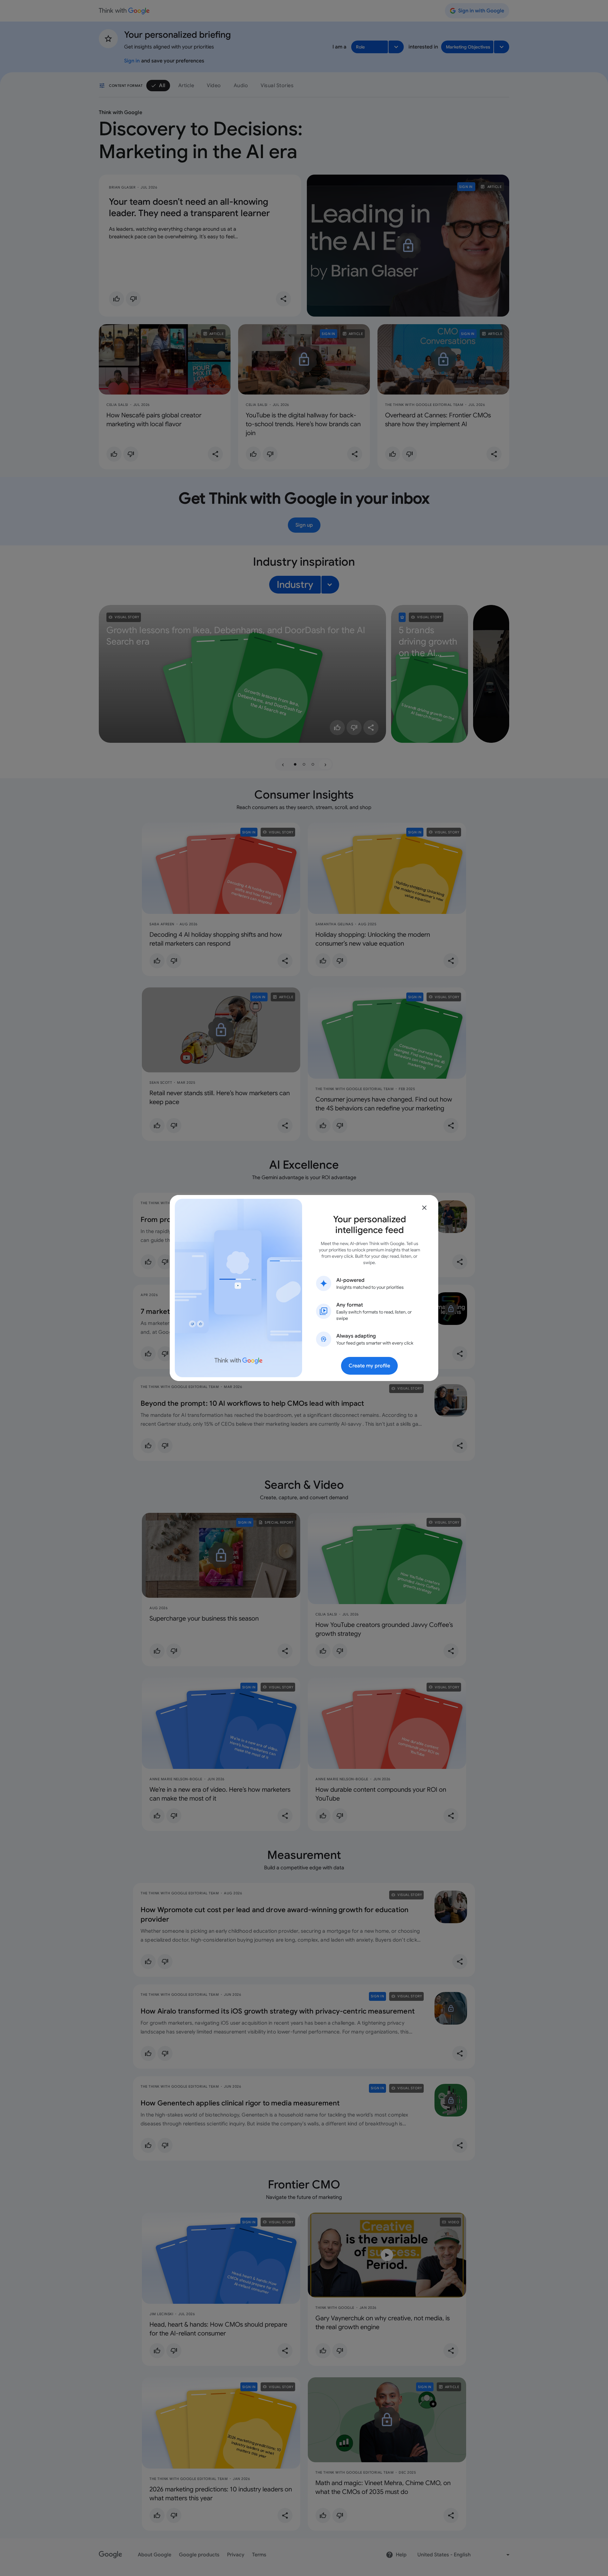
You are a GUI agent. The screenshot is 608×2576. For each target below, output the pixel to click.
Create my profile (369, 1366)
